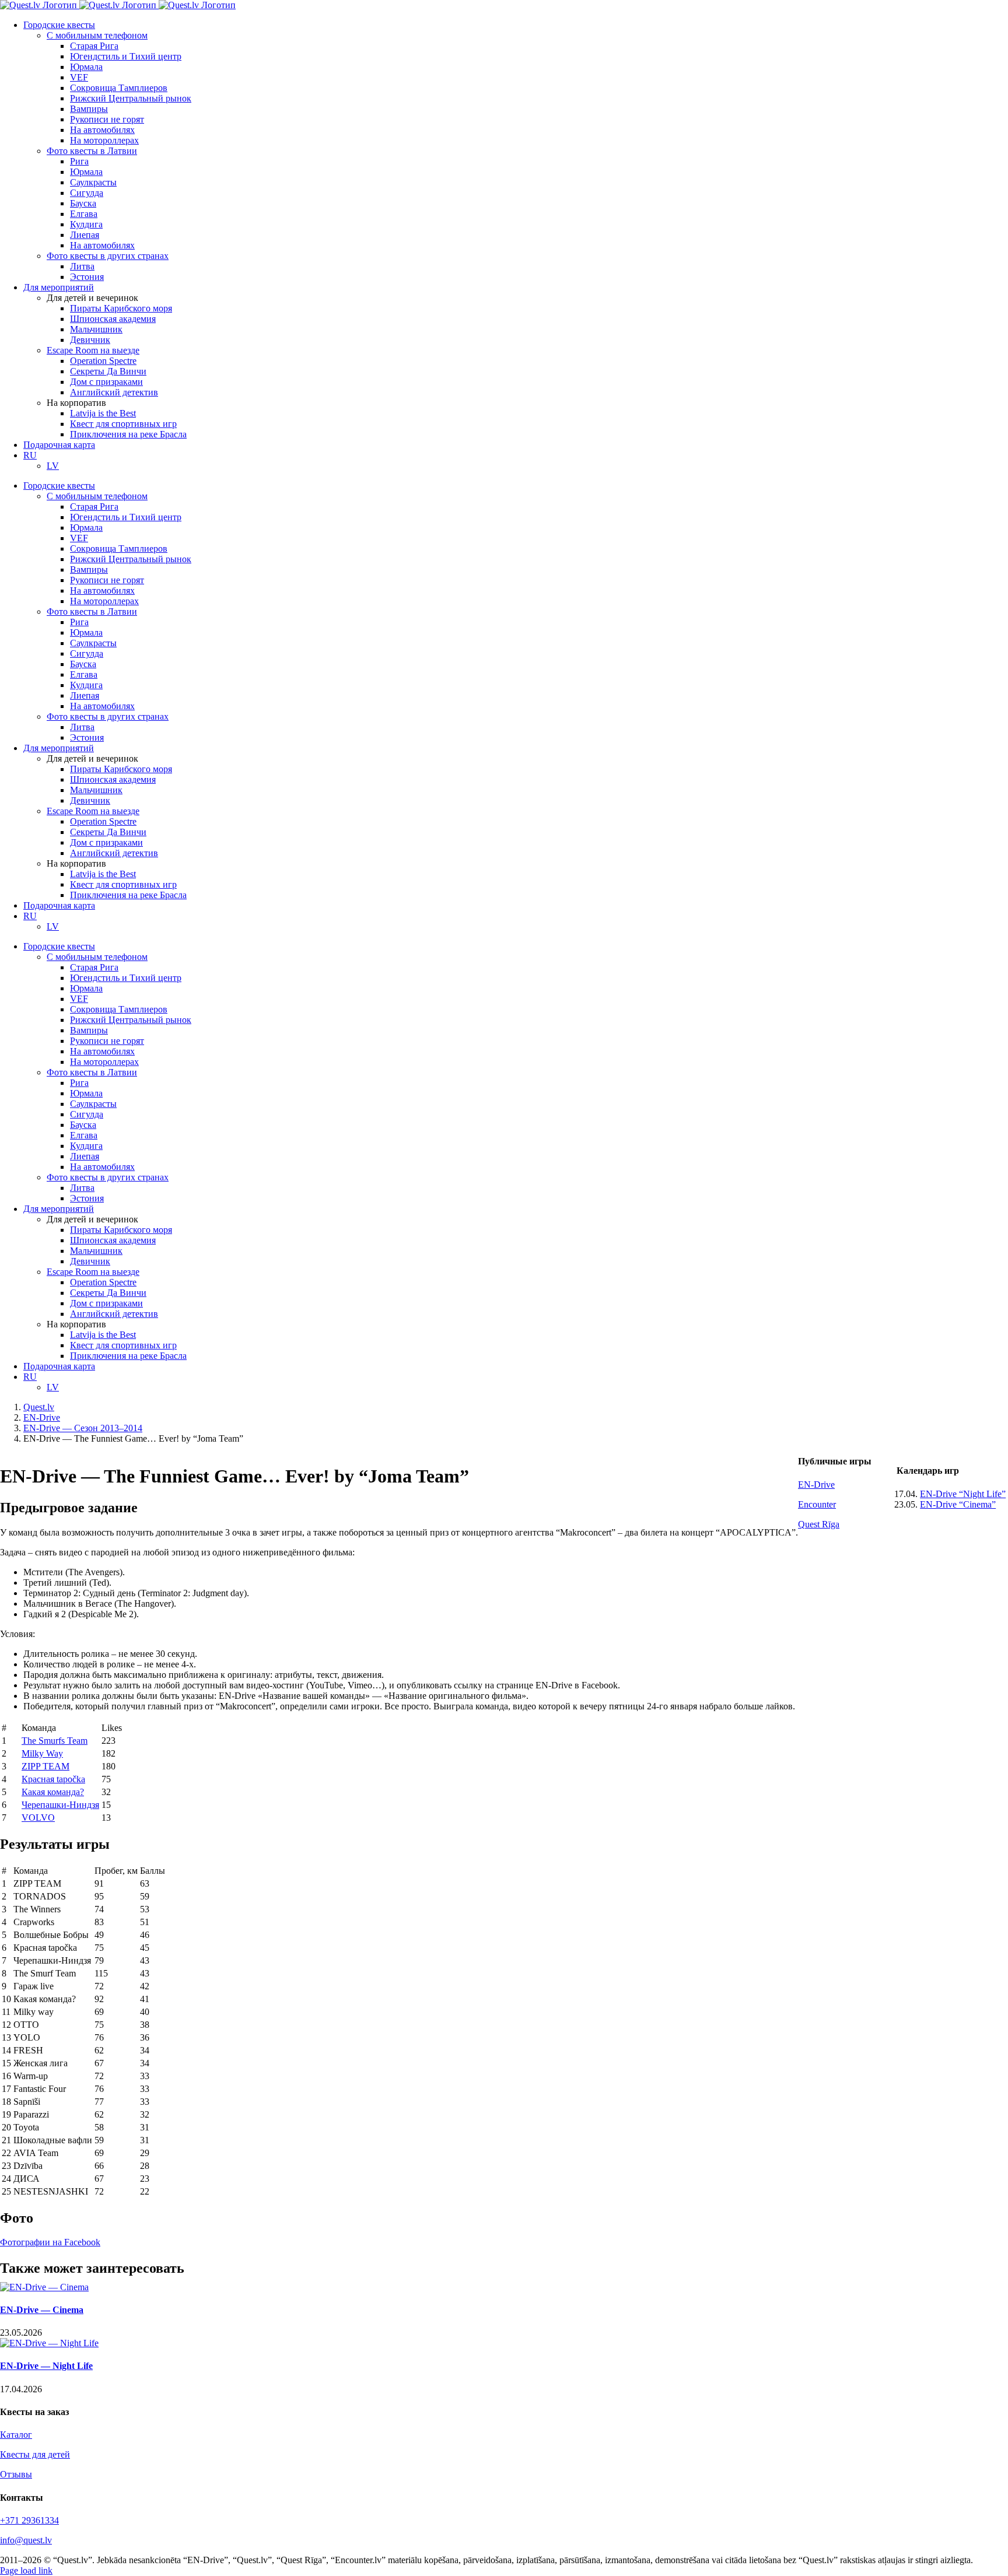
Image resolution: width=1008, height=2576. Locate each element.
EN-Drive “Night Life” (963, 1494)
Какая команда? (53, 1792)
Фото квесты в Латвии (92, 151)
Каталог (16, 2435)
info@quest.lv (26, 2540)
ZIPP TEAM (45, 1766)
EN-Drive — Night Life (46, 2366)
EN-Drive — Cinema (42, 2310)
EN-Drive (816, 1485)
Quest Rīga (819, 1524)
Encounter (817, 1504)
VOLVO (38, 1818)
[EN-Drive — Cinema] (44, 2287)
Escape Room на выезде (93, 350)
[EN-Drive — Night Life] (49, 2343)
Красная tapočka (53, 1779)
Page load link (26, 2570)
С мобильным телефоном (97, 35)
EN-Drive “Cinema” (958, 1504)
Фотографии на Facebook (50, 2242)
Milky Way (42, 1753)
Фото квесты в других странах (108, 256)
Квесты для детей (35, 2454)
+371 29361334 (29, 2520)
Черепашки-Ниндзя (60, 1805)
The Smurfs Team (55, 1741)
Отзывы (16, 2474)
